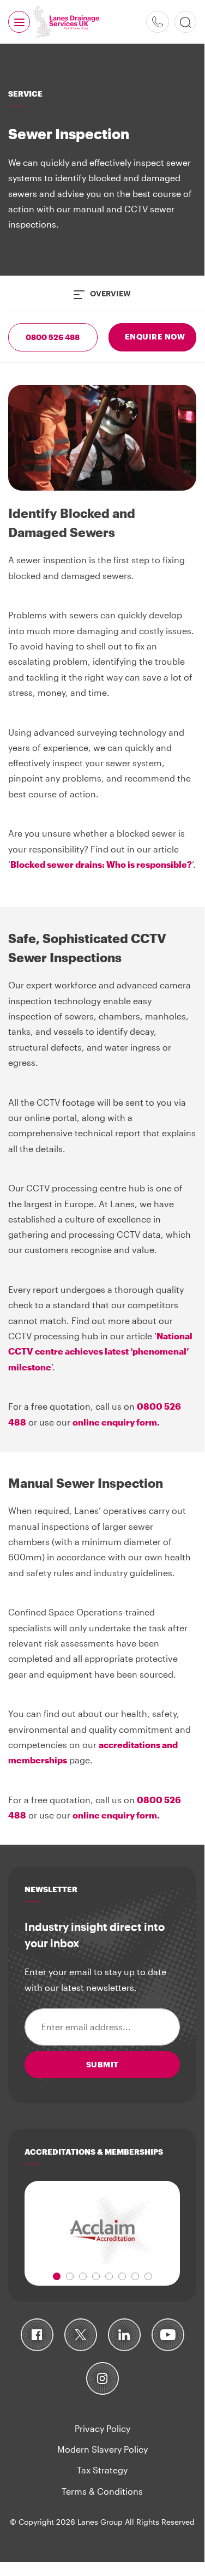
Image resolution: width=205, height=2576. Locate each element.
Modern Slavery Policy (102, 2449)
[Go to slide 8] (148, 2276)
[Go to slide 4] (96, 2276)
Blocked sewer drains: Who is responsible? (101, 864)
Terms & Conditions (102, 2491)
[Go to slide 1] (57, 2276)
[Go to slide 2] (70, 2276)
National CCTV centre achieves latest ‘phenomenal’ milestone (100, 1351)
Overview (110, 293)
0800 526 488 (158, 22)
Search (185, 22)
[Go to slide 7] (135, 2276)
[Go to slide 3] (83, 2276)
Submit (102, 2064)
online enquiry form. (116, 1422)
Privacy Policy (102, 2428)
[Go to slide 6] (122, 2276)
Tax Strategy (102, 2470)
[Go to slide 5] (109, 2276)
